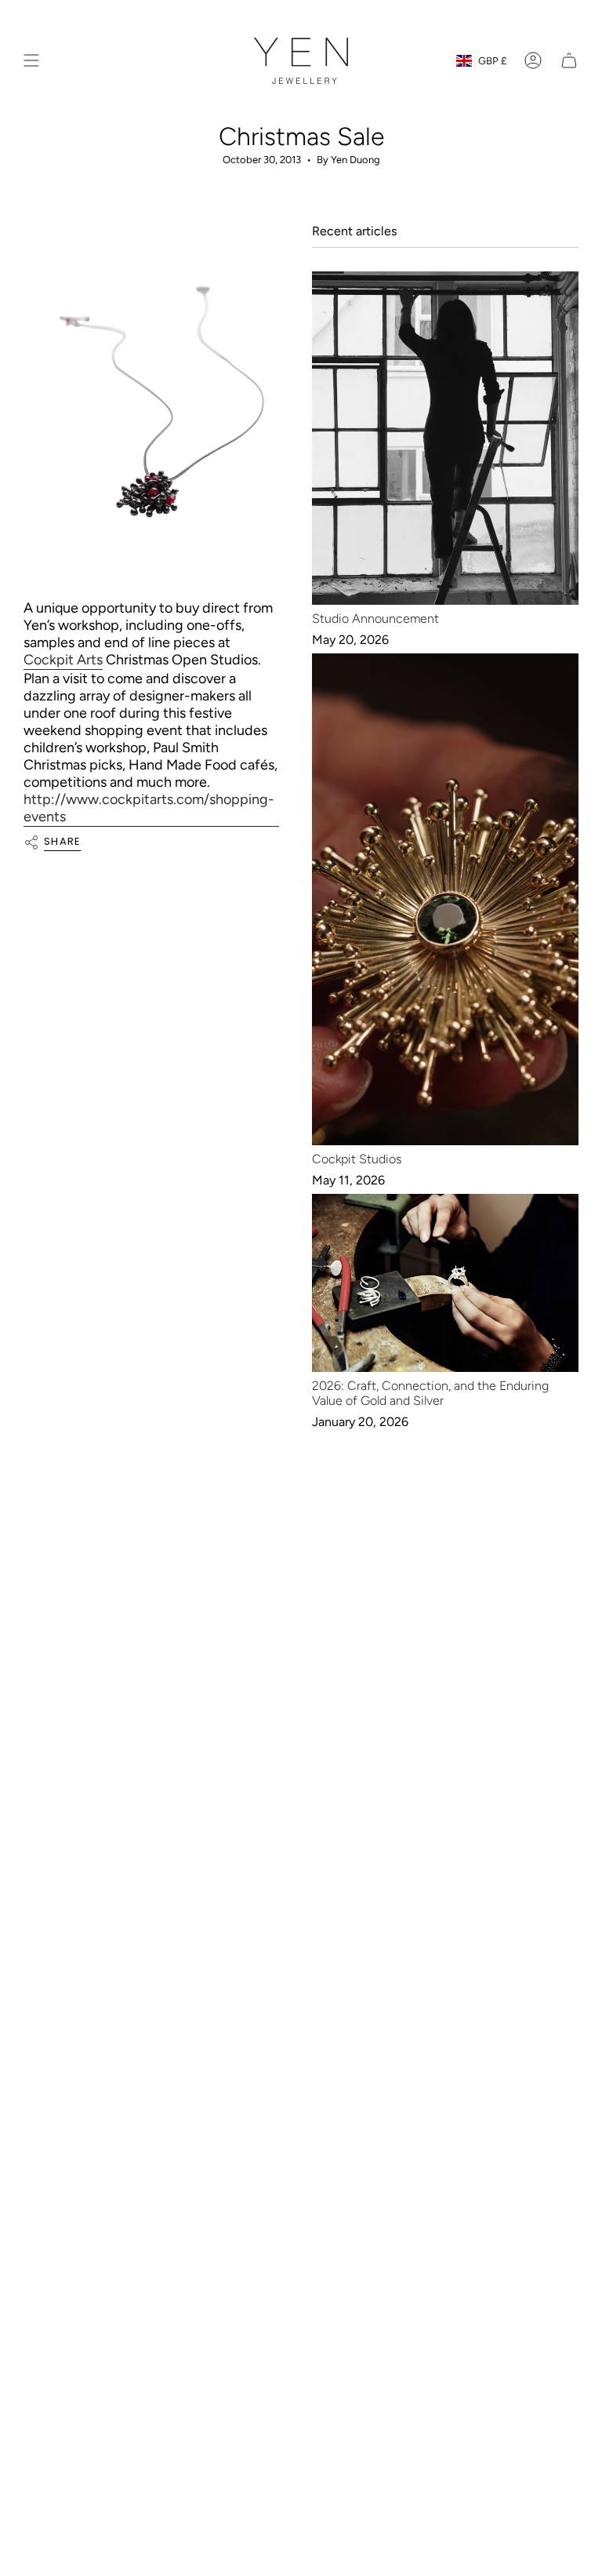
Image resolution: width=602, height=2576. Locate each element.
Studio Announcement (375, 619)
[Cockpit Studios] (445, 899)
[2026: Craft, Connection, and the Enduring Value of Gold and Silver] (445, 1283)
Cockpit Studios (357, 1159)
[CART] (569, 61)
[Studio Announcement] (445, 438)
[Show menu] (31, 61)
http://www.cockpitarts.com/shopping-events (149, 808)
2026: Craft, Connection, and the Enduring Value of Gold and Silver (430, 1393)
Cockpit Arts (63, 660)
